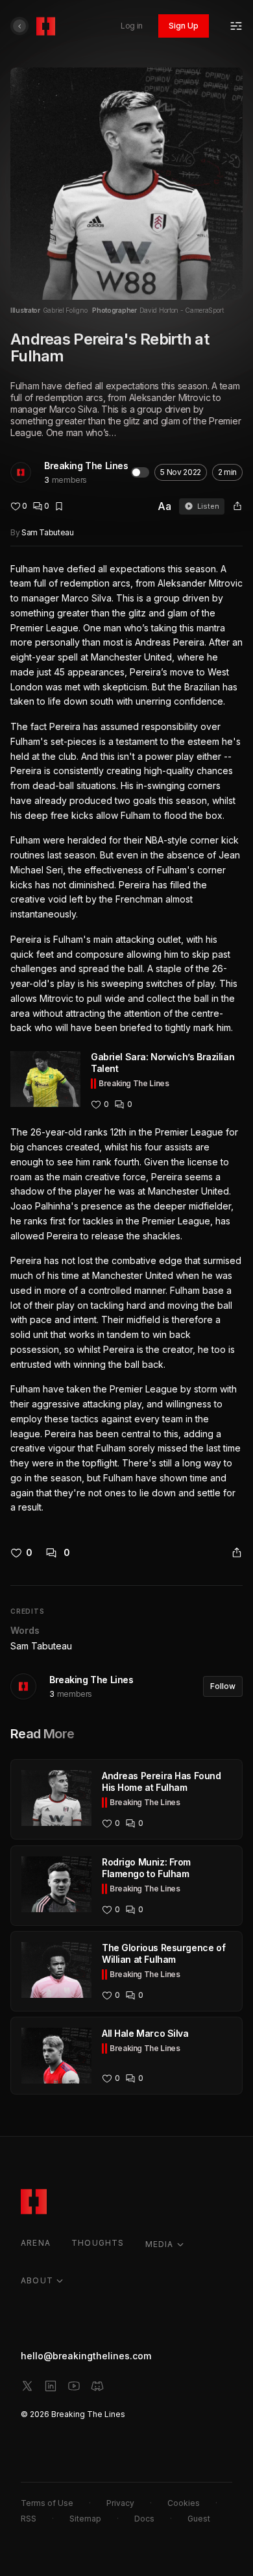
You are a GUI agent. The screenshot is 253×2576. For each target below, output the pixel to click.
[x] (27, 2386)
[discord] (97, 2386)
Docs (144, 2519)
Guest (199, 2519)
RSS (29, 2519)
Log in (132, 26)
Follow (223, 1686)
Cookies (184, 2503)
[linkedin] (51, 2386)
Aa (164, 506)
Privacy (120, 2503)
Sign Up (184, 26)
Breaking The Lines (86, 466)
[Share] (237, 506)
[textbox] (126, 1039)
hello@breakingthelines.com (86, 2356)
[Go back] (19, 26)
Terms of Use (47, 2503)
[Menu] (236, 26)
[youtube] (74, 2386)
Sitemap (85, 2519)
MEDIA (160, 2244)
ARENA (36, 2243)
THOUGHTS (98, 2243)
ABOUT (37, 2280)
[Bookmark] (59, 506)
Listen (208, 506)
